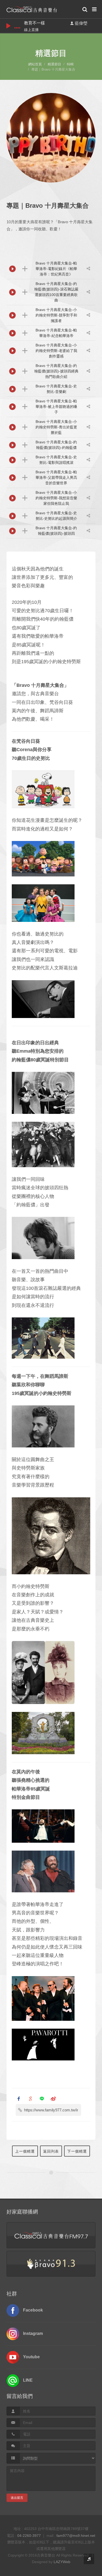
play (8, 26)
